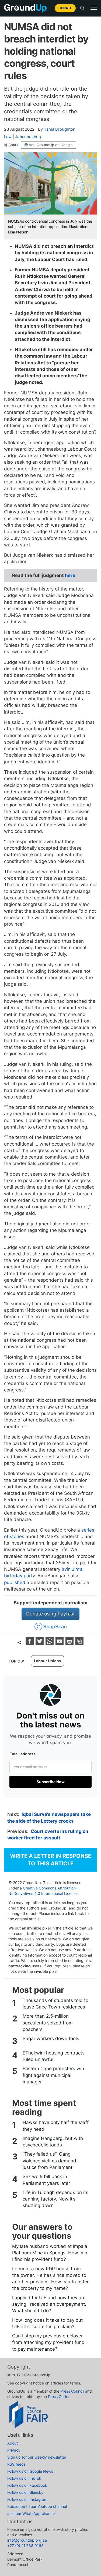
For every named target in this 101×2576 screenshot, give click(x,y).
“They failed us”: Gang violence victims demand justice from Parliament (49, 2161)
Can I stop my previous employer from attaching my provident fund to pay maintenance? (48, 2342)
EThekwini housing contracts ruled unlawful (54, 2056)
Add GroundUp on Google (51, 145)
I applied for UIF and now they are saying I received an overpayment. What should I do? (49, 2304)
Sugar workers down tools (51, 2039)
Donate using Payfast (50, 1614)
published (15, 1582)
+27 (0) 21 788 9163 (25, 2546)
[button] (94, 8)
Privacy (14, 2450)
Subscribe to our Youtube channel (37, 2506)
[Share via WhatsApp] (50, 1643)
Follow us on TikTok (24, 2478)
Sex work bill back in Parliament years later (46, 2180)
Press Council (72, 2391)
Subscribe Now (51, 1782)
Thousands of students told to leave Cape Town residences (55, 2004)
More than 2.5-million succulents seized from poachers (48, 2023)
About (13, 2443)
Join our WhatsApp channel (31, 2513)
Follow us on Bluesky (25, 2492)
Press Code (58, 2397)
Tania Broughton (60, 129)
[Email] (60, 1643)
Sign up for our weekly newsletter (37, 2457)
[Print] (70, 1643)
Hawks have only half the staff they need (56, 2126)
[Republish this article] (79, 1643)
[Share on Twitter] (40, 1643)
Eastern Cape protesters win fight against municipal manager (53, 2075)
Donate (65, 8)
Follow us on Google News (30, 2471)
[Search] (82, 8)
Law (8, 137)
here (70, 575)
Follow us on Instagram (27, 2499)
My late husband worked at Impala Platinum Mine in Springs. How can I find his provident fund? (50, 2253)
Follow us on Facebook (27, 2485)
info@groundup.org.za (27, 2540)
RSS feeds (16, 2464)
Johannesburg (29, 137)
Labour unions (48, 1661)
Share (13, 145)
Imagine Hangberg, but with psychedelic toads (53, 2142)
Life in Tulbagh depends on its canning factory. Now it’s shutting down (55, 2199)
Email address (22, 1754)
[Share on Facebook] (30, 1643)
